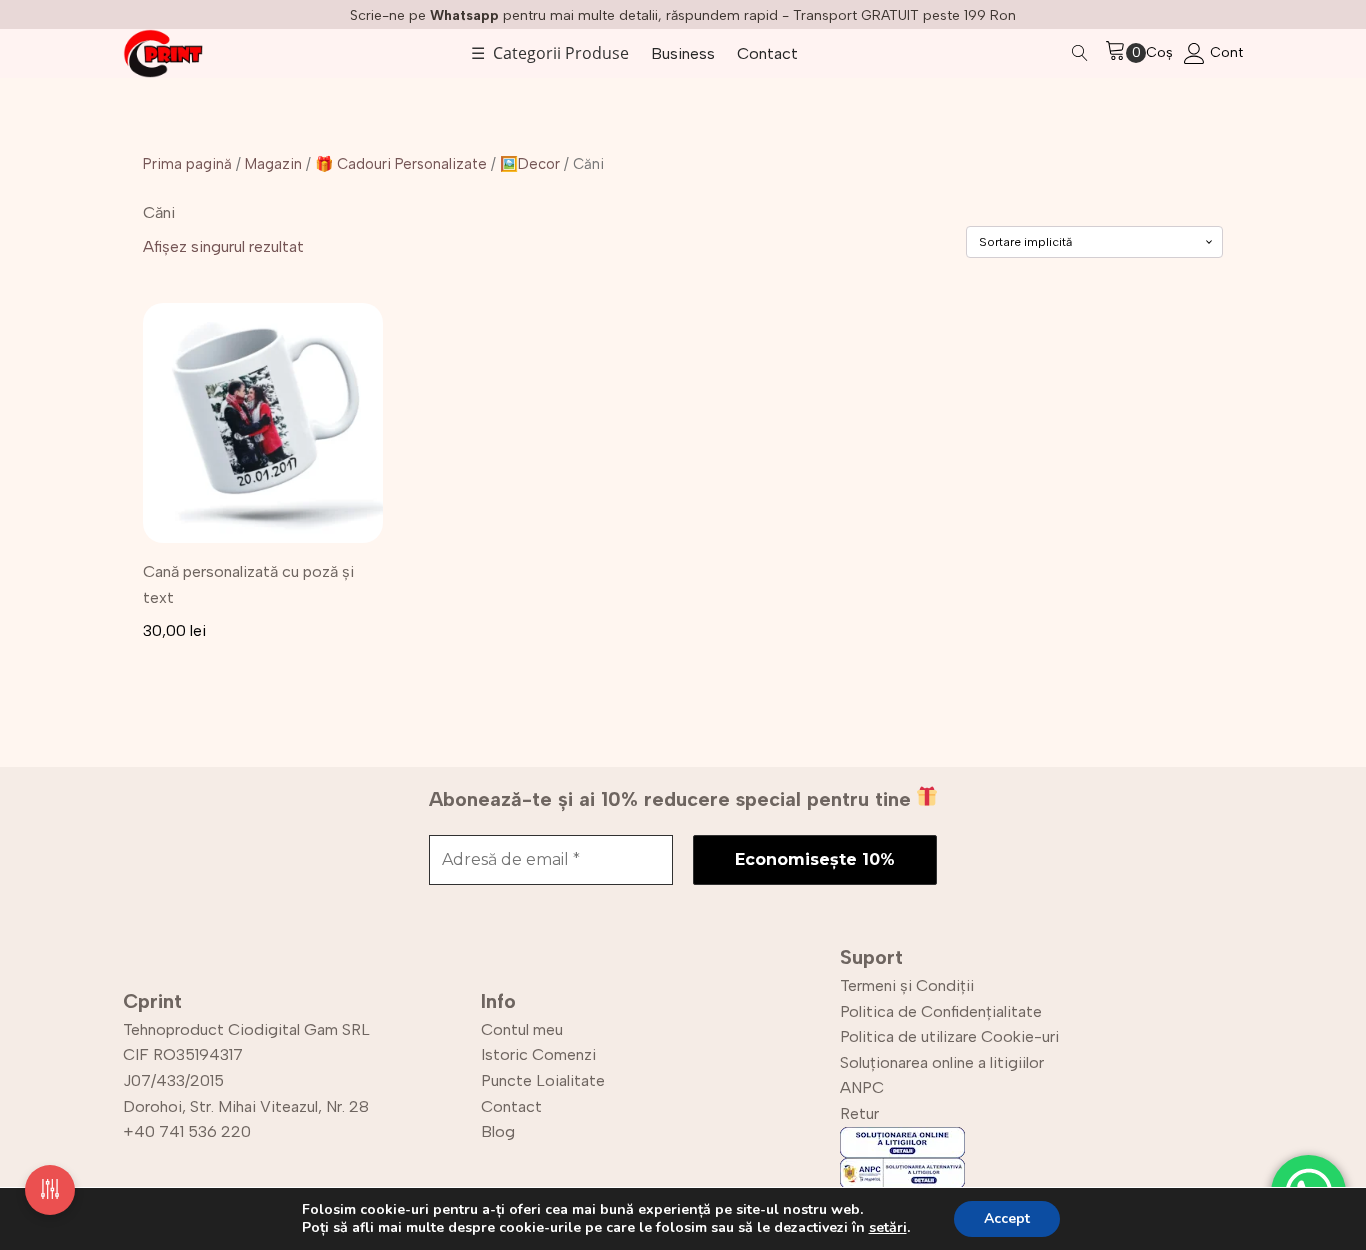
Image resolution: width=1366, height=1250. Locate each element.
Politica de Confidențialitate (941, 1011)
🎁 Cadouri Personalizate (401, 164)
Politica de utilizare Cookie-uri (949, 1036)
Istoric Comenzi (538, 1054)
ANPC (862, 1087)
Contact (767, 53)
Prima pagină (187, 164)
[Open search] (1080, 53)
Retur (859, 1113)
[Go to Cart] (1125, 53)
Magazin (273, 164)
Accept (1007, 1218)
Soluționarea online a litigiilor (942, 1062)
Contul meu (522, 1029)
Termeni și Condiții (907, 985)
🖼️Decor (530, 164)
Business (683, 53)
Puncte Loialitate (543, 1080)
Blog (498, 1131)
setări (888, 1228)
